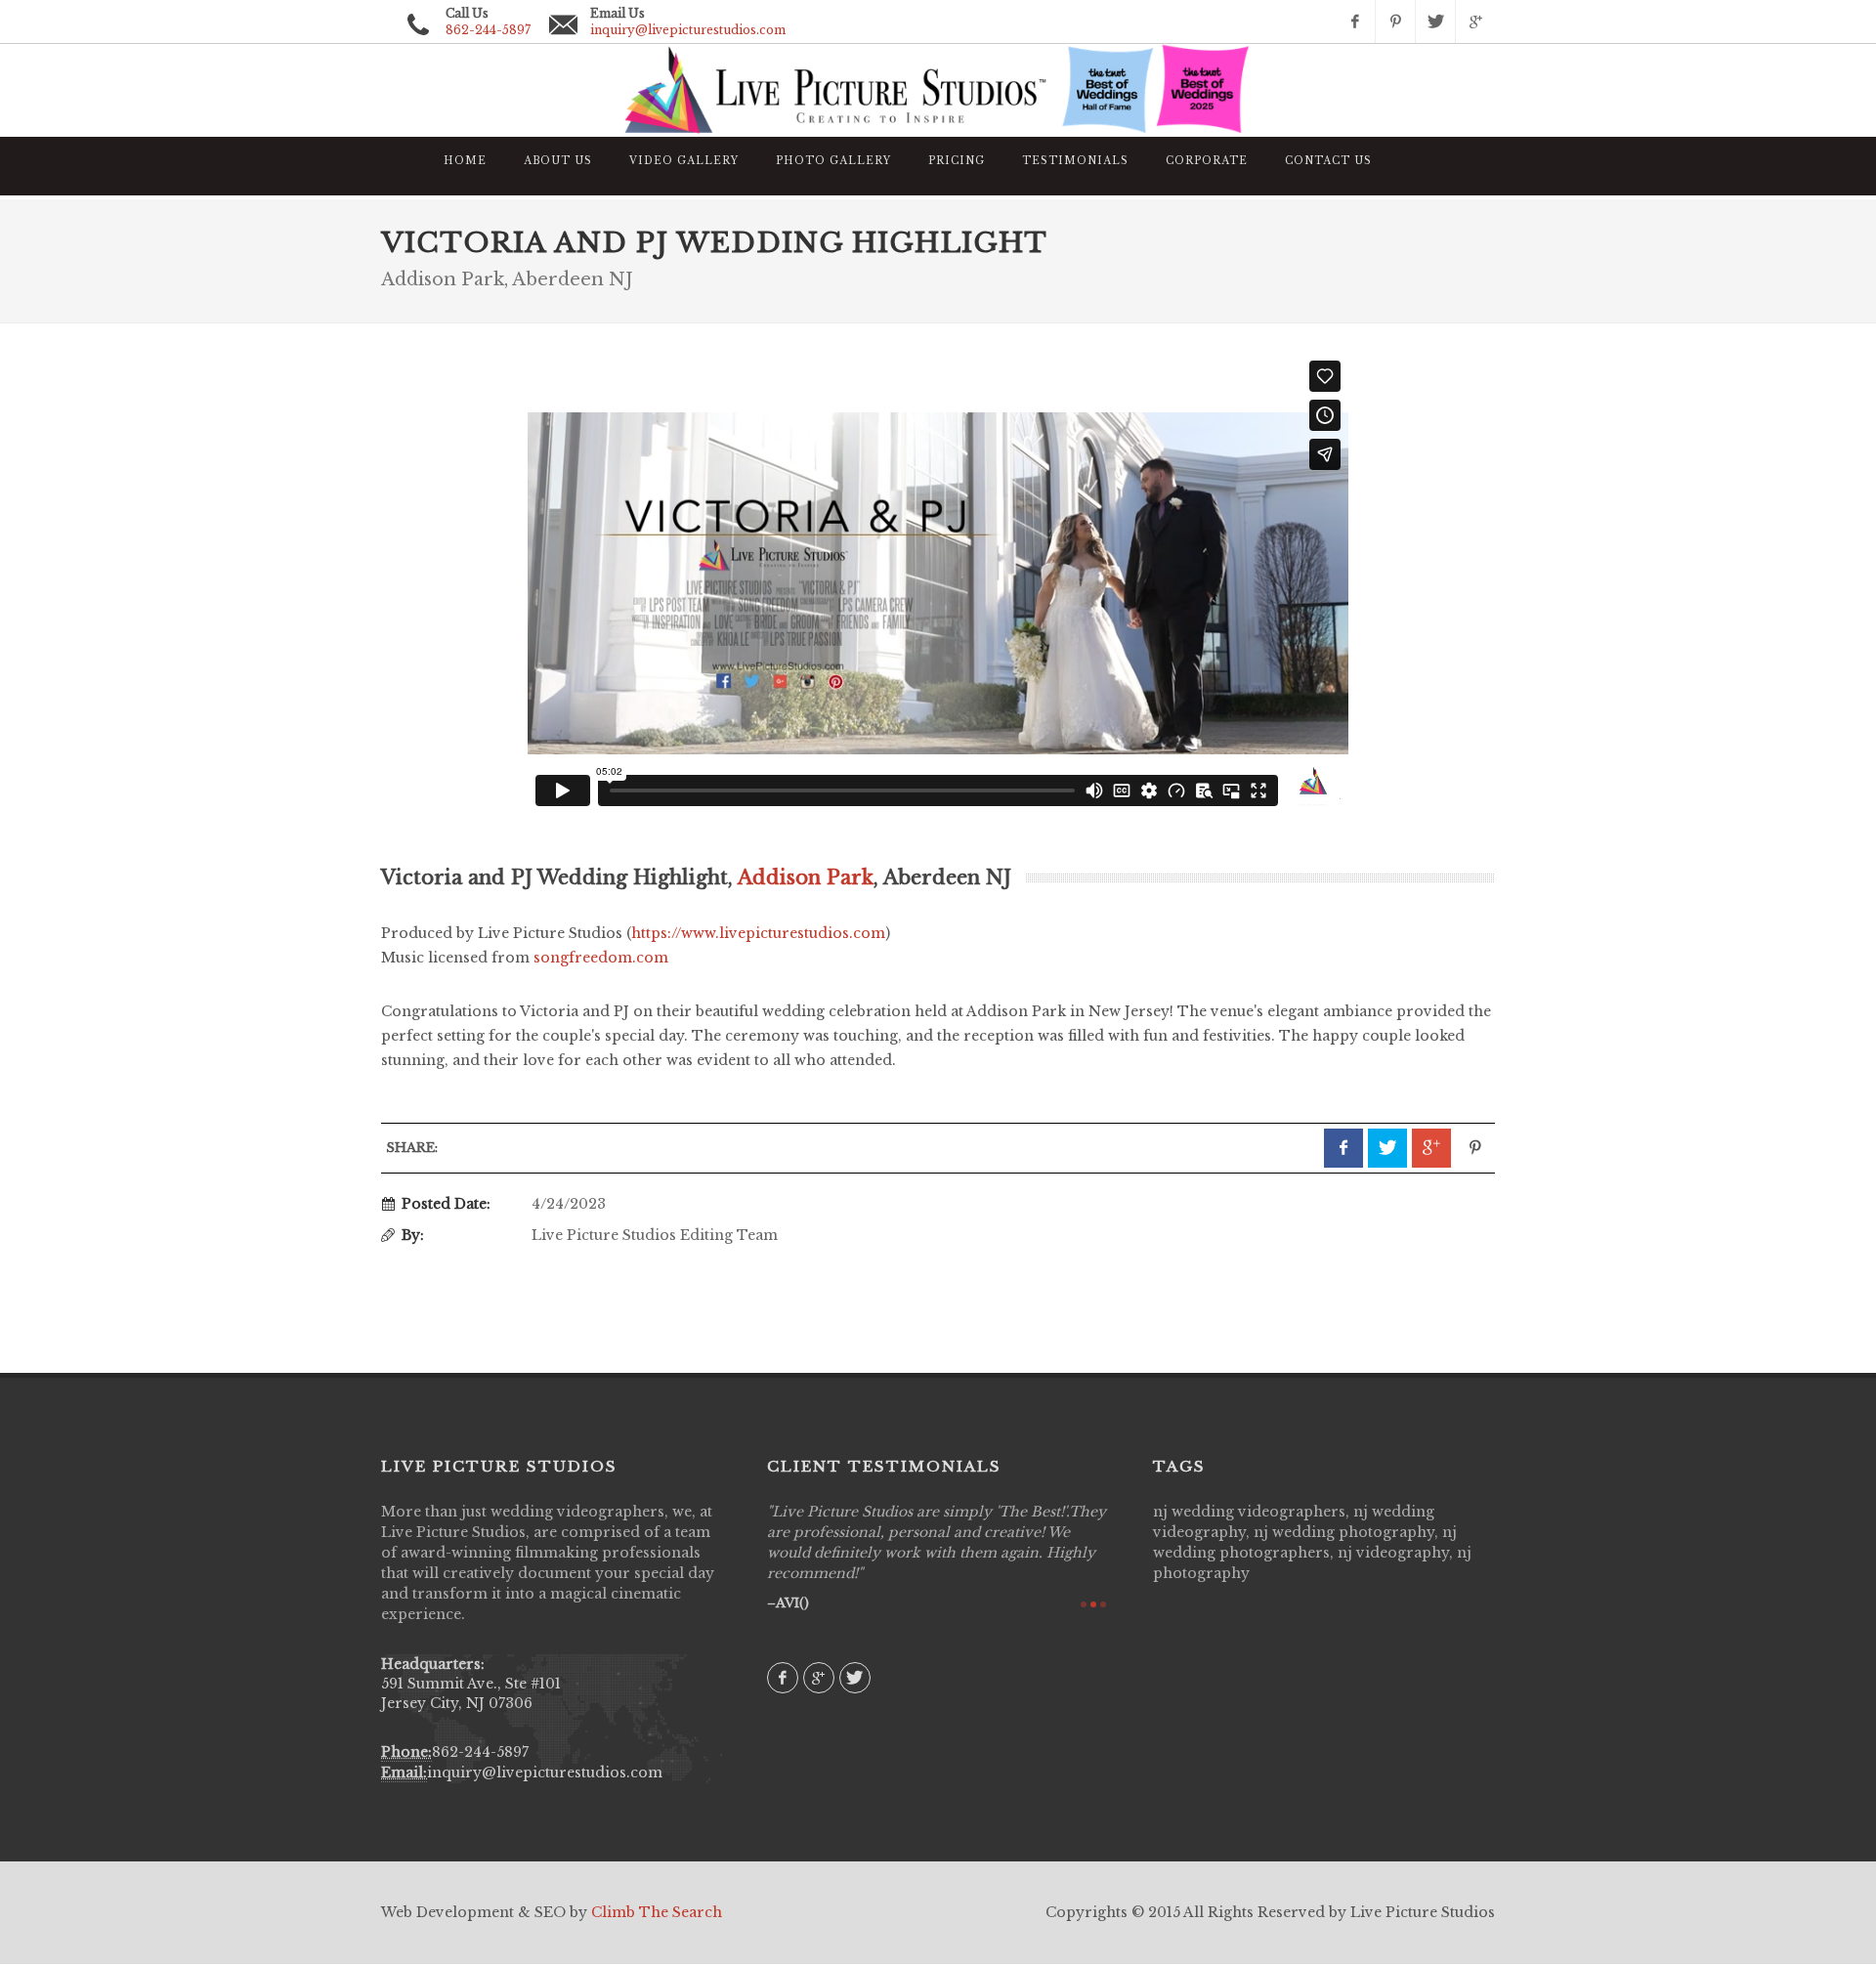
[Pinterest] (1395, 21)
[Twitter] (1435, 21)
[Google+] (1475, 21)
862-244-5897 (480, 1752)
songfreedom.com (601, 958)
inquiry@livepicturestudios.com (688, 30)
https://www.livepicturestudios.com (758, 933)
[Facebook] (1355, 21)
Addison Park (806, 877)
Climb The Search (657, 1912)
